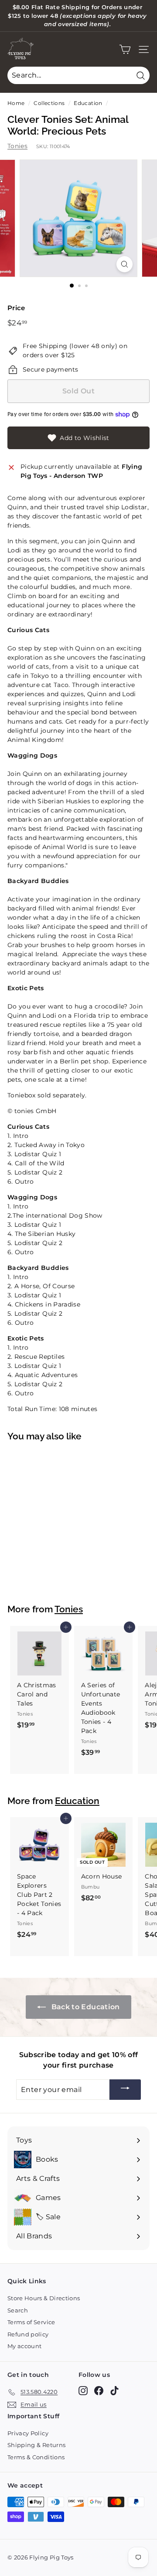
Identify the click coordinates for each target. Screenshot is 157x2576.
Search (18, 2310)
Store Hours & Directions (44, 2298)
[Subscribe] (125, 2090)
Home (16, 103)
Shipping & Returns (36, 2445)
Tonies (17, 146)
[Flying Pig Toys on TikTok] (114, 2391)
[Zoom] (125, 264)
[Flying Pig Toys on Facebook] (99, 2391)
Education (88, 103)
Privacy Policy (28, 2433)
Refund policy (28, 2334)
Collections (49, 103)
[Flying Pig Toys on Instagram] (83, 2391)
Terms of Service (31, 2322)
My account (25, 2346)
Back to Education (84, 2007)
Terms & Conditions (36, 2457)
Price (16, 308)
